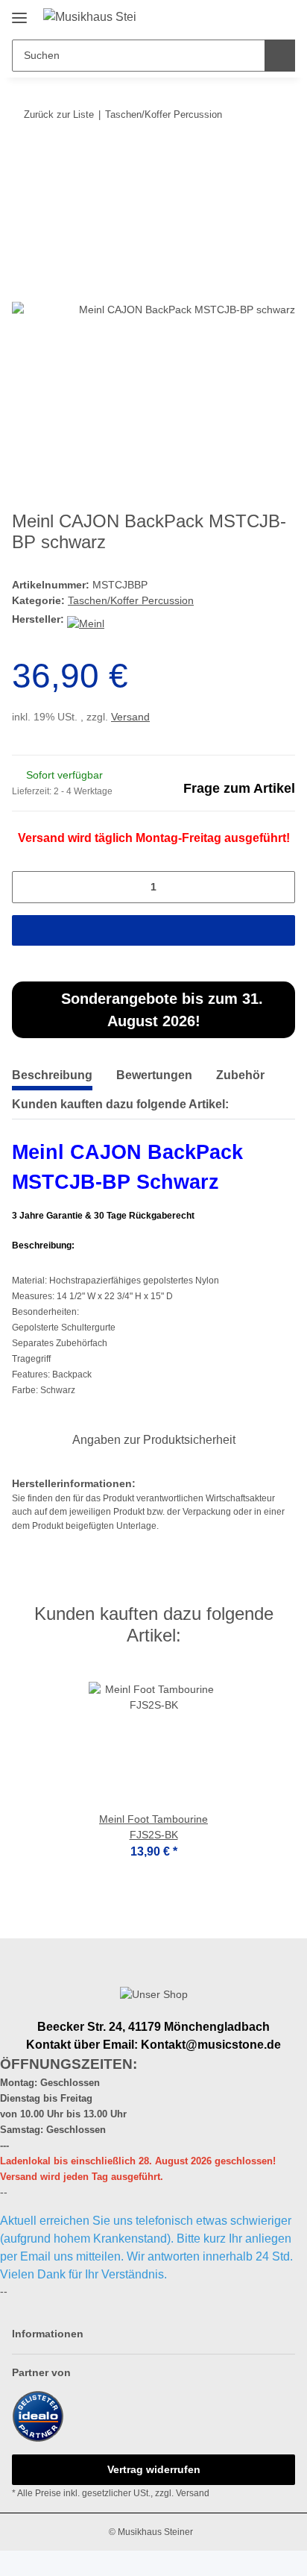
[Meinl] (86, 619)
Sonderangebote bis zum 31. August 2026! (160, 1010)
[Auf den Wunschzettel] (264, 196)
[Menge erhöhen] (279, 887)
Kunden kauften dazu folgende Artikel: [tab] (120, 1104)
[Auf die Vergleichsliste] (225, 196)
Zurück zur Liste (59, 114)
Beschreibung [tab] (52, 1075)
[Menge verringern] (28, 887)
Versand (130, 717)
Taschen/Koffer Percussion (131, 600)
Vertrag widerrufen (154, 2469)
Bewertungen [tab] (154, 1075)
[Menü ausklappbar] (19, 12)
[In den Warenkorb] (23, 160)
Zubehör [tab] (240, 1075)
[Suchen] (280, 56)
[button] (236, 16)
